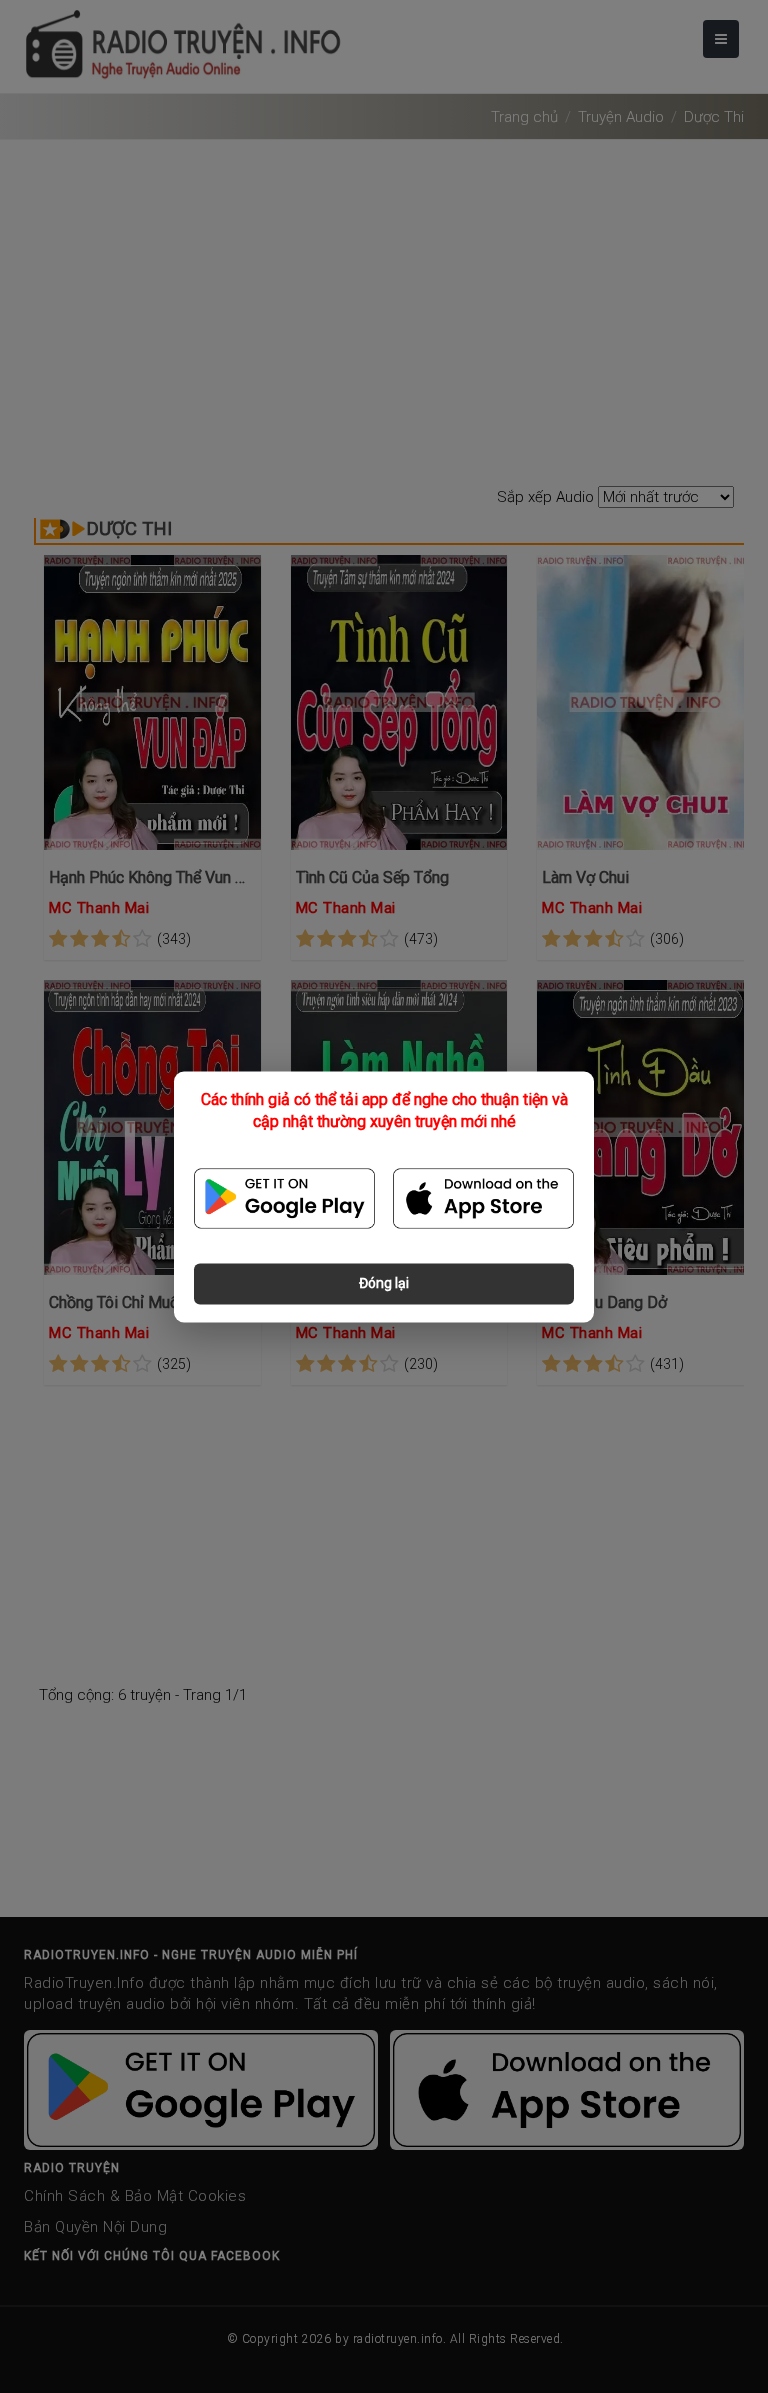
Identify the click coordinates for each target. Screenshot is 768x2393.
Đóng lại (384, 1283)
